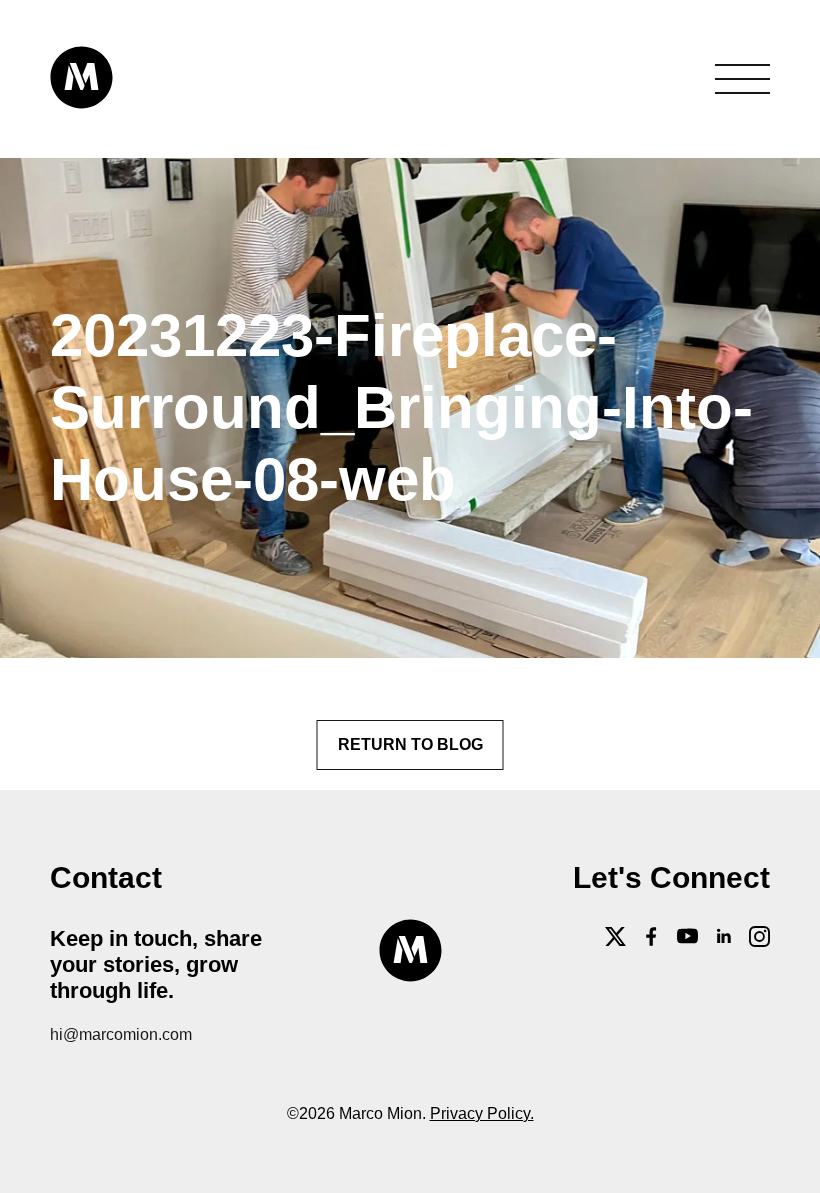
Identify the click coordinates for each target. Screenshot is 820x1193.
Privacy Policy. (482, 1113)
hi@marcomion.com (121, 1034)
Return (410, 744)
